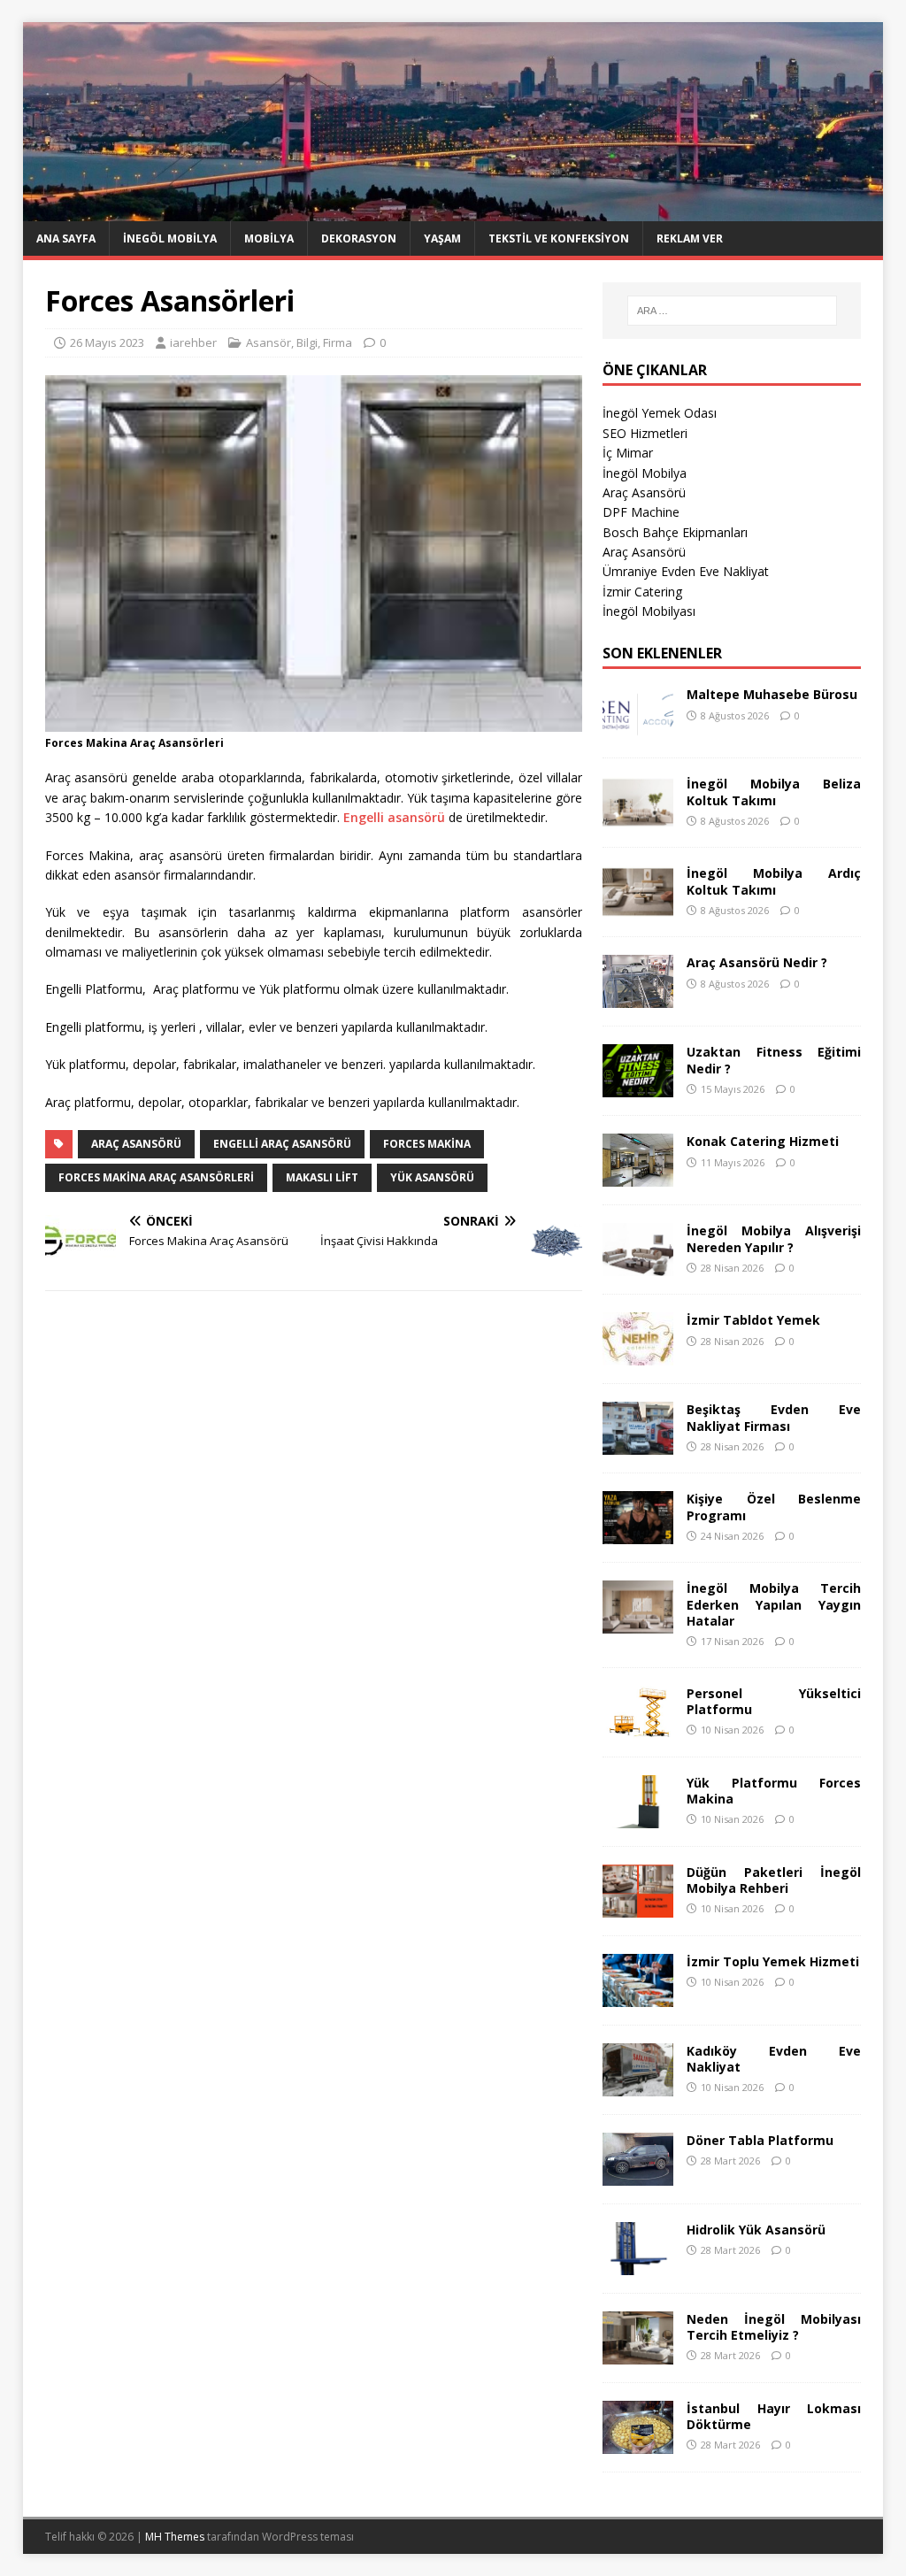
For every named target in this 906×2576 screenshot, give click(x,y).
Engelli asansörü (394, 817)
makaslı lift (322, 1177)
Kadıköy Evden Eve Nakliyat (774, 2059)
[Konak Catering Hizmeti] (638, 1177)
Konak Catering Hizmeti (763, 1141)
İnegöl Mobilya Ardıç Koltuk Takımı (774, 881)
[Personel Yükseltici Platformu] (638, 1728)
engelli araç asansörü (282, 1144)
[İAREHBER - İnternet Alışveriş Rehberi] (453, 211)
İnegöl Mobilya (170, 238)
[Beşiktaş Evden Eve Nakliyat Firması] (638, 1445)
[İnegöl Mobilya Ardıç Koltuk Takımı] (638, 908)
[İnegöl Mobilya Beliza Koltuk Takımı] (638, 819)
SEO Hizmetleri (645, 433)
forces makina (427, 1144)
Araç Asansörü (644, 492)
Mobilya (269, 238)
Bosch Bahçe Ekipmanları (675, 532)
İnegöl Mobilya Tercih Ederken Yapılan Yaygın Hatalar (774, 1604)
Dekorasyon (359, 238)
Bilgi (307, 342)
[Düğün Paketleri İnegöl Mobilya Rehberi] (638, 1907)
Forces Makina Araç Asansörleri (156, 1177)
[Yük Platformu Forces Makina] (638, 1817)
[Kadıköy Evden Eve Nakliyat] (638, 2085)
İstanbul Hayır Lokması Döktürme (774, 2416)
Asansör (269, 342)
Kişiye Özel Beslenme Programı (774, 1507)
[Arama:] (732, 311)
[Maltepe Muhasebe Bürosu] (638, 730)
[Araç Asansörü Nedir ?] (638, 998)
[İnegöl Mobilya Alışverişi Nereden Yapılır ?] (638, 1266)
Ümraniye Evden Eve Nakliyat (686, 571)
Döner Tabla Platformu (760, 2140)
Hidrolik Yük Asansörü (756, 2230)
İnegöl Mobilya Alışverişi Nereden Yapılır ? (774, 1238)
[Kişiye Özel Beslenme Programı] (638, 1534)
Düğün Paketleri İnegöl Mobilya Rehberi (774, 1880)
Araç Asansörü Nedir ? (757, 962)
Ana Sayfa (66, 238)
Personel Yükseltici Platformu (774, 1701)
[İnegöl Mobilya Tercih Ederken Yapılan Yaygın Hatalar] (638, 1623)
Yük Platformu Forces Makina (774, 1791)
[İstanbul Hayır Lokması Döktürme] (638, 2443)
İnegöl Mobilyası (649, 611)
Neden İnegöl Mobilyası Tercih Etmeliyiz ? (774, 2327)
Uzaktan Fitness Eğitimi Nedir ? (774, 1060)
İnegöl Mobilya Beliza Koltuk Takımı (774, 792)
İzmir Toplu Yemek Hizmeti (773, 1961)
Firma (338, 342)
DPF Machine (641, 512)
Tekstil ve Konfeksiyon (559, 238)
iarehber (193, 342)
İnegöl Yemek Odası (660, 413)
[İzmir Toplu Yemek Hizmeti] (638, 1996)
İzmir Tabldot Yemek (753, 1320)
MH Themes (175, 2537)
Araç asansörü (136, 1144)
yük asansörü (432, 1177)
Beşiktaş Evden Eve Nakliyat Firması (774, 1417)
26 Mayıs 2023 (107, 342)
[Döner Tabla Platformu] (638, 2175)
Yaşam (442, 238)
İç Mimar (628, 453)
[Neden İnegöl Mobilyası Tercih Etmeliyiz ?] (638, 2353)
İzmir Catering (642, 592)
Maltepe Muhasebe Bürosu (772, 694)
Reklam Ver (690, 238)
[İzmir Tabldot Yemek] (638, 1355)
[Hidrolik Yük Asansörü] (638, 2264)
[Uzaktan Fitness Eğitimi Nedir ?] (638, 1087)
